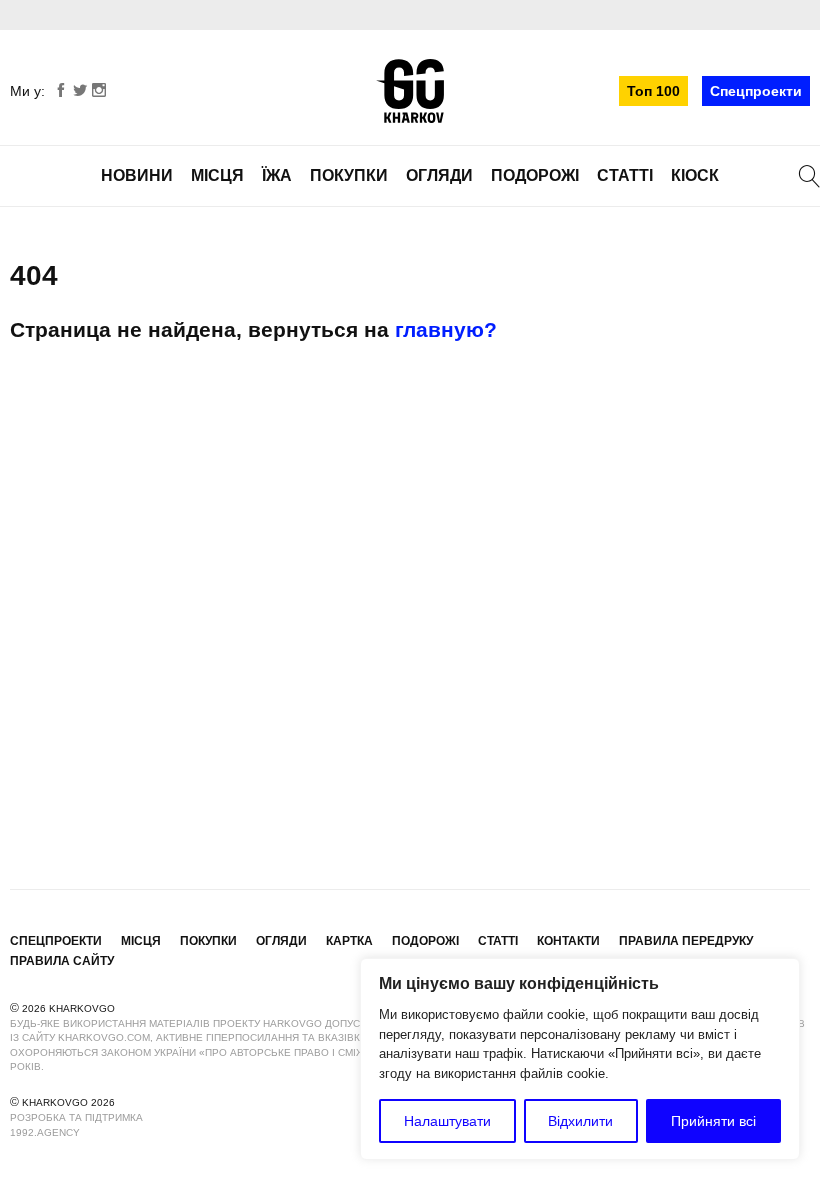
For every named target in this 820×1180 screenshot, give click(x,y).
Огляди (439, 175)
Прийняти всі (713, 1121)
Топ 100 (653, 91)
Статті (625, 175)
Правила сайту (62, 961)
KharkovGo (410, 91)
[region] (580, 1059)
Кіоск (695, 175)
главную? (446, 329)
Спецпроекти (756, 91)
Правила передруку (686, 941)
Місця (217, 175)
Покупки (349, 175)
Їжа (277, 175)
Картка (349, 941)
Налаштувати (447, 1121)
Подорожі (535, 175)
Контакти (568, 941)
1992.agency (45, 1132)
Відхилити (580, 1121)
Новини (137, 175)
